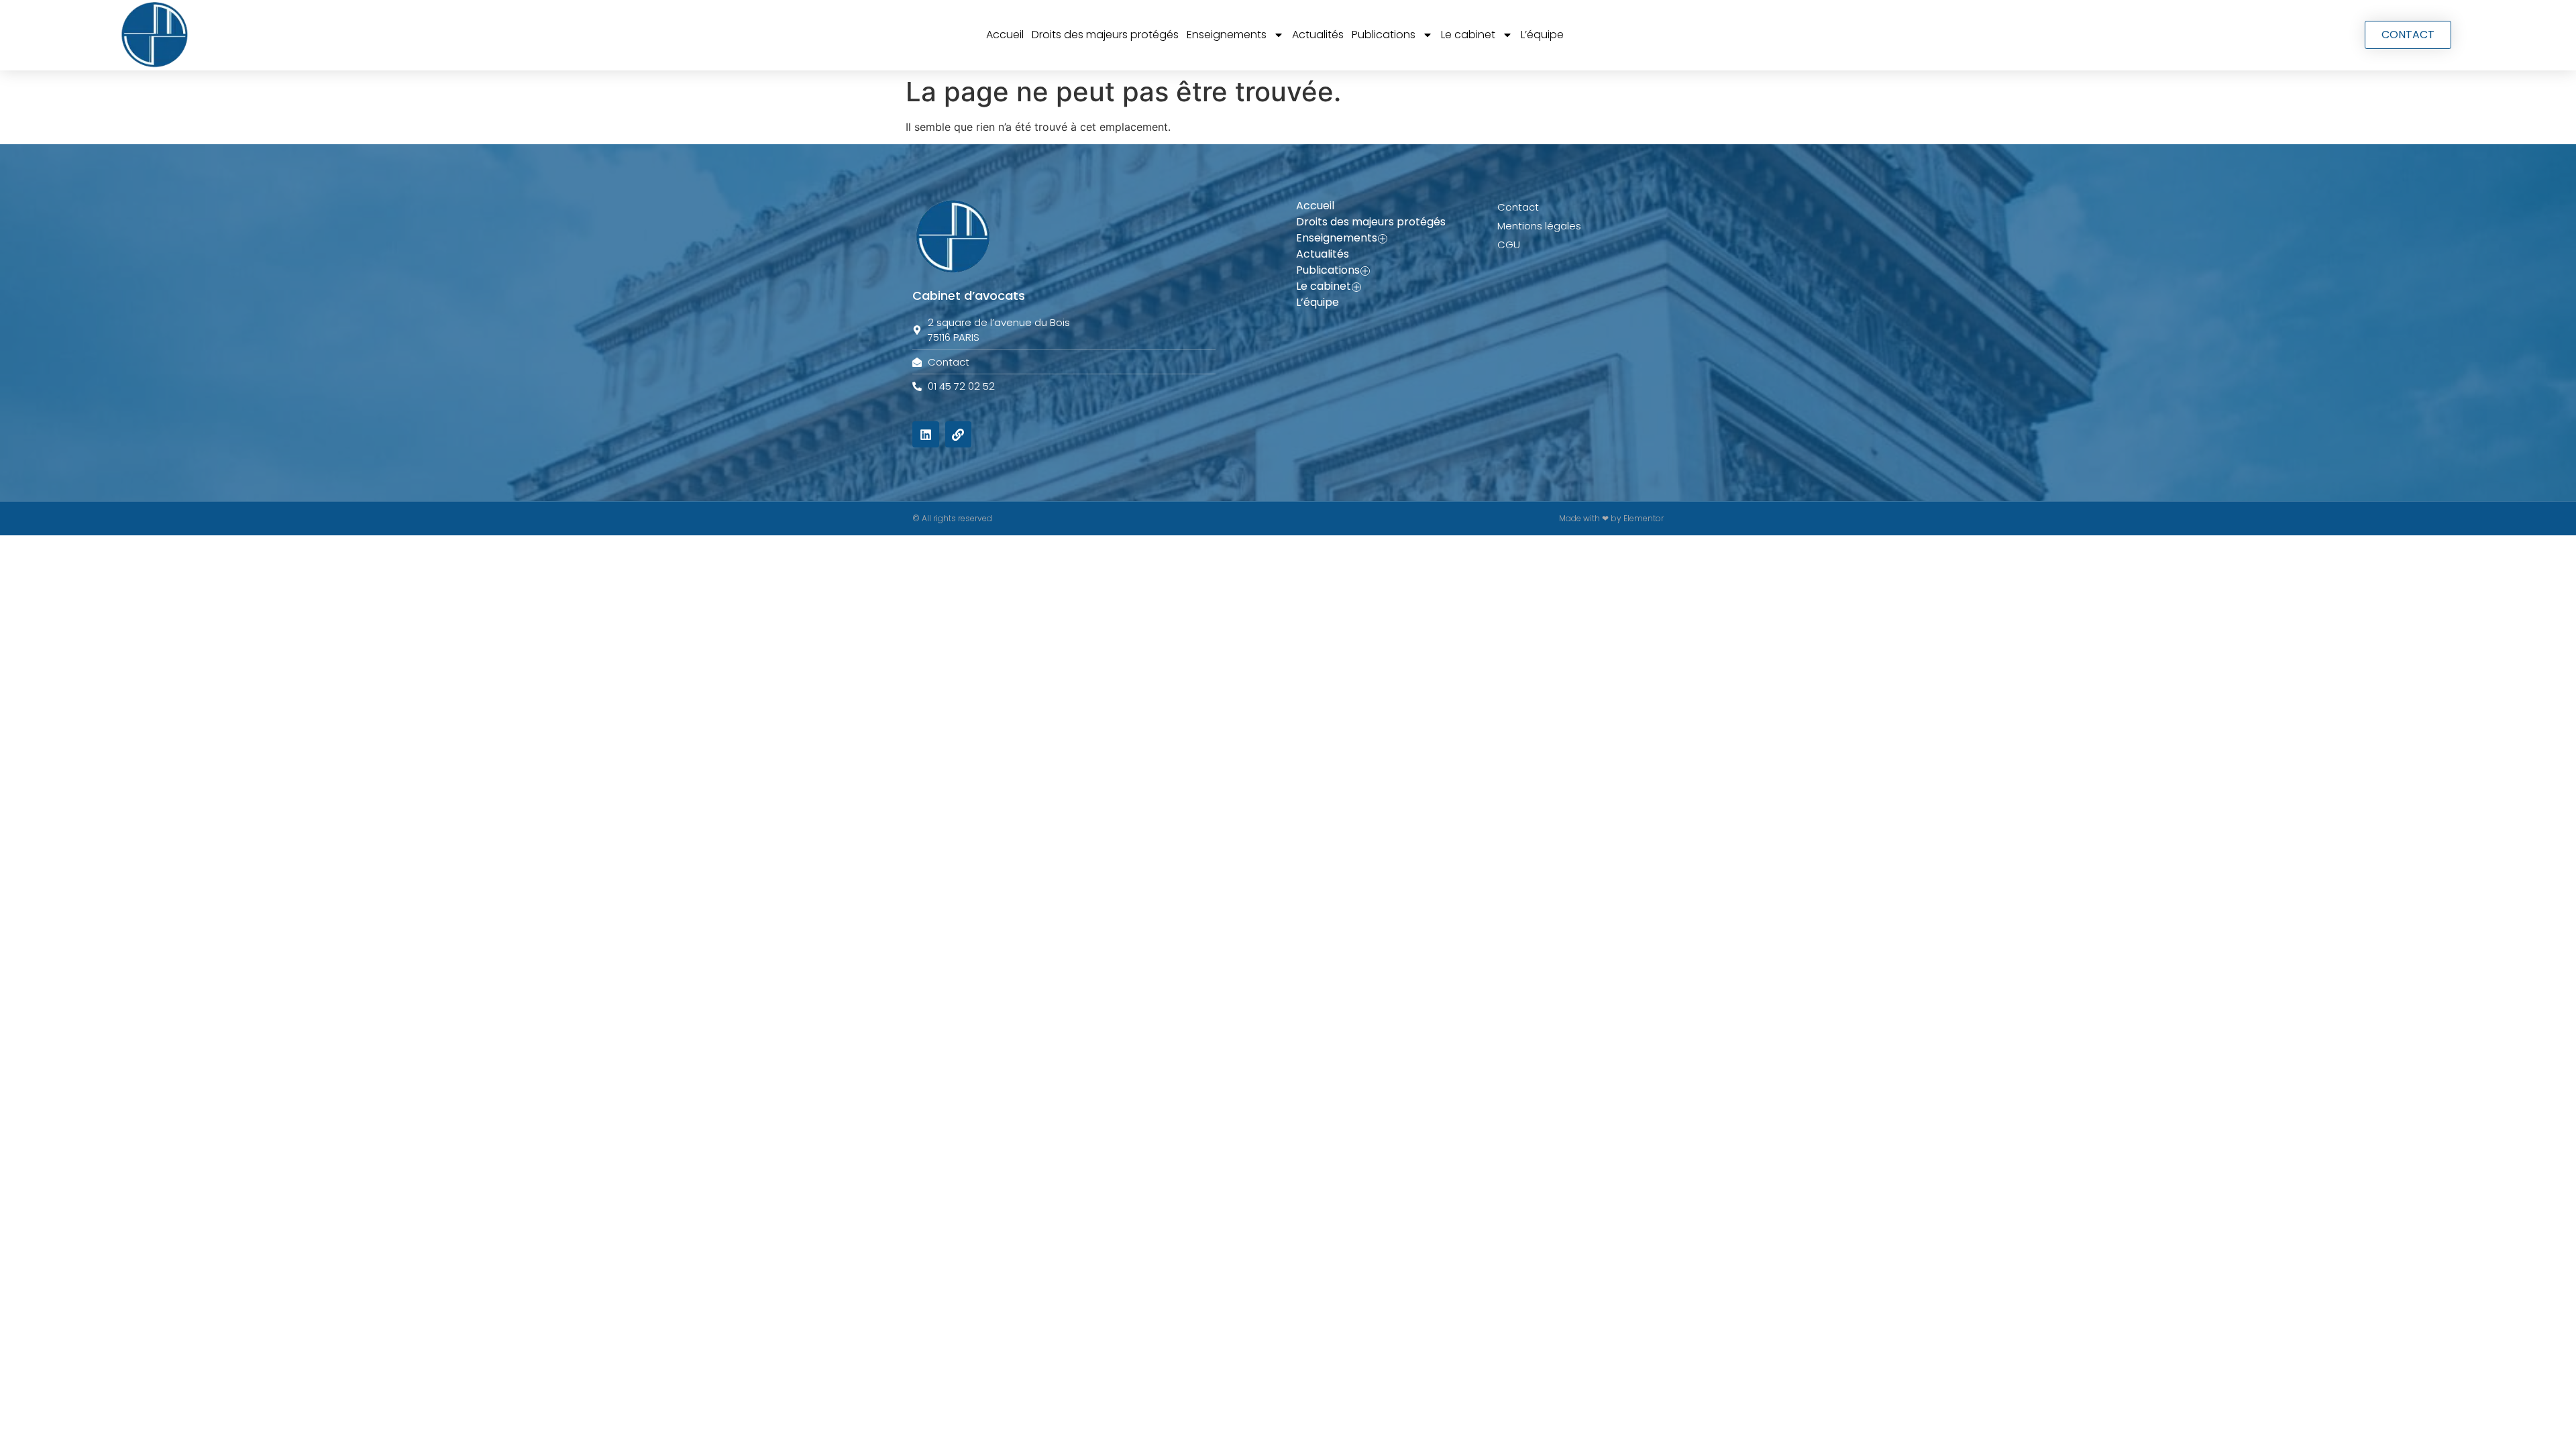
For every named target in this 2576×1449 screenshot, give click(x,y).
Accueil (1005, 35)
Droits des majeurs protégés (1105, 35)
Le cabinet (1468, 35)
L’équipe (1542, 35)
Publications (1384, 35)
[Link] (959, 435)
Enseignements (1227, 35)
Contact (1518, 207)
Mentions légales (1539, 226)
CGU (1509, 245)
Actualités (1318, 35)
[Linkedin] (926, 435)
